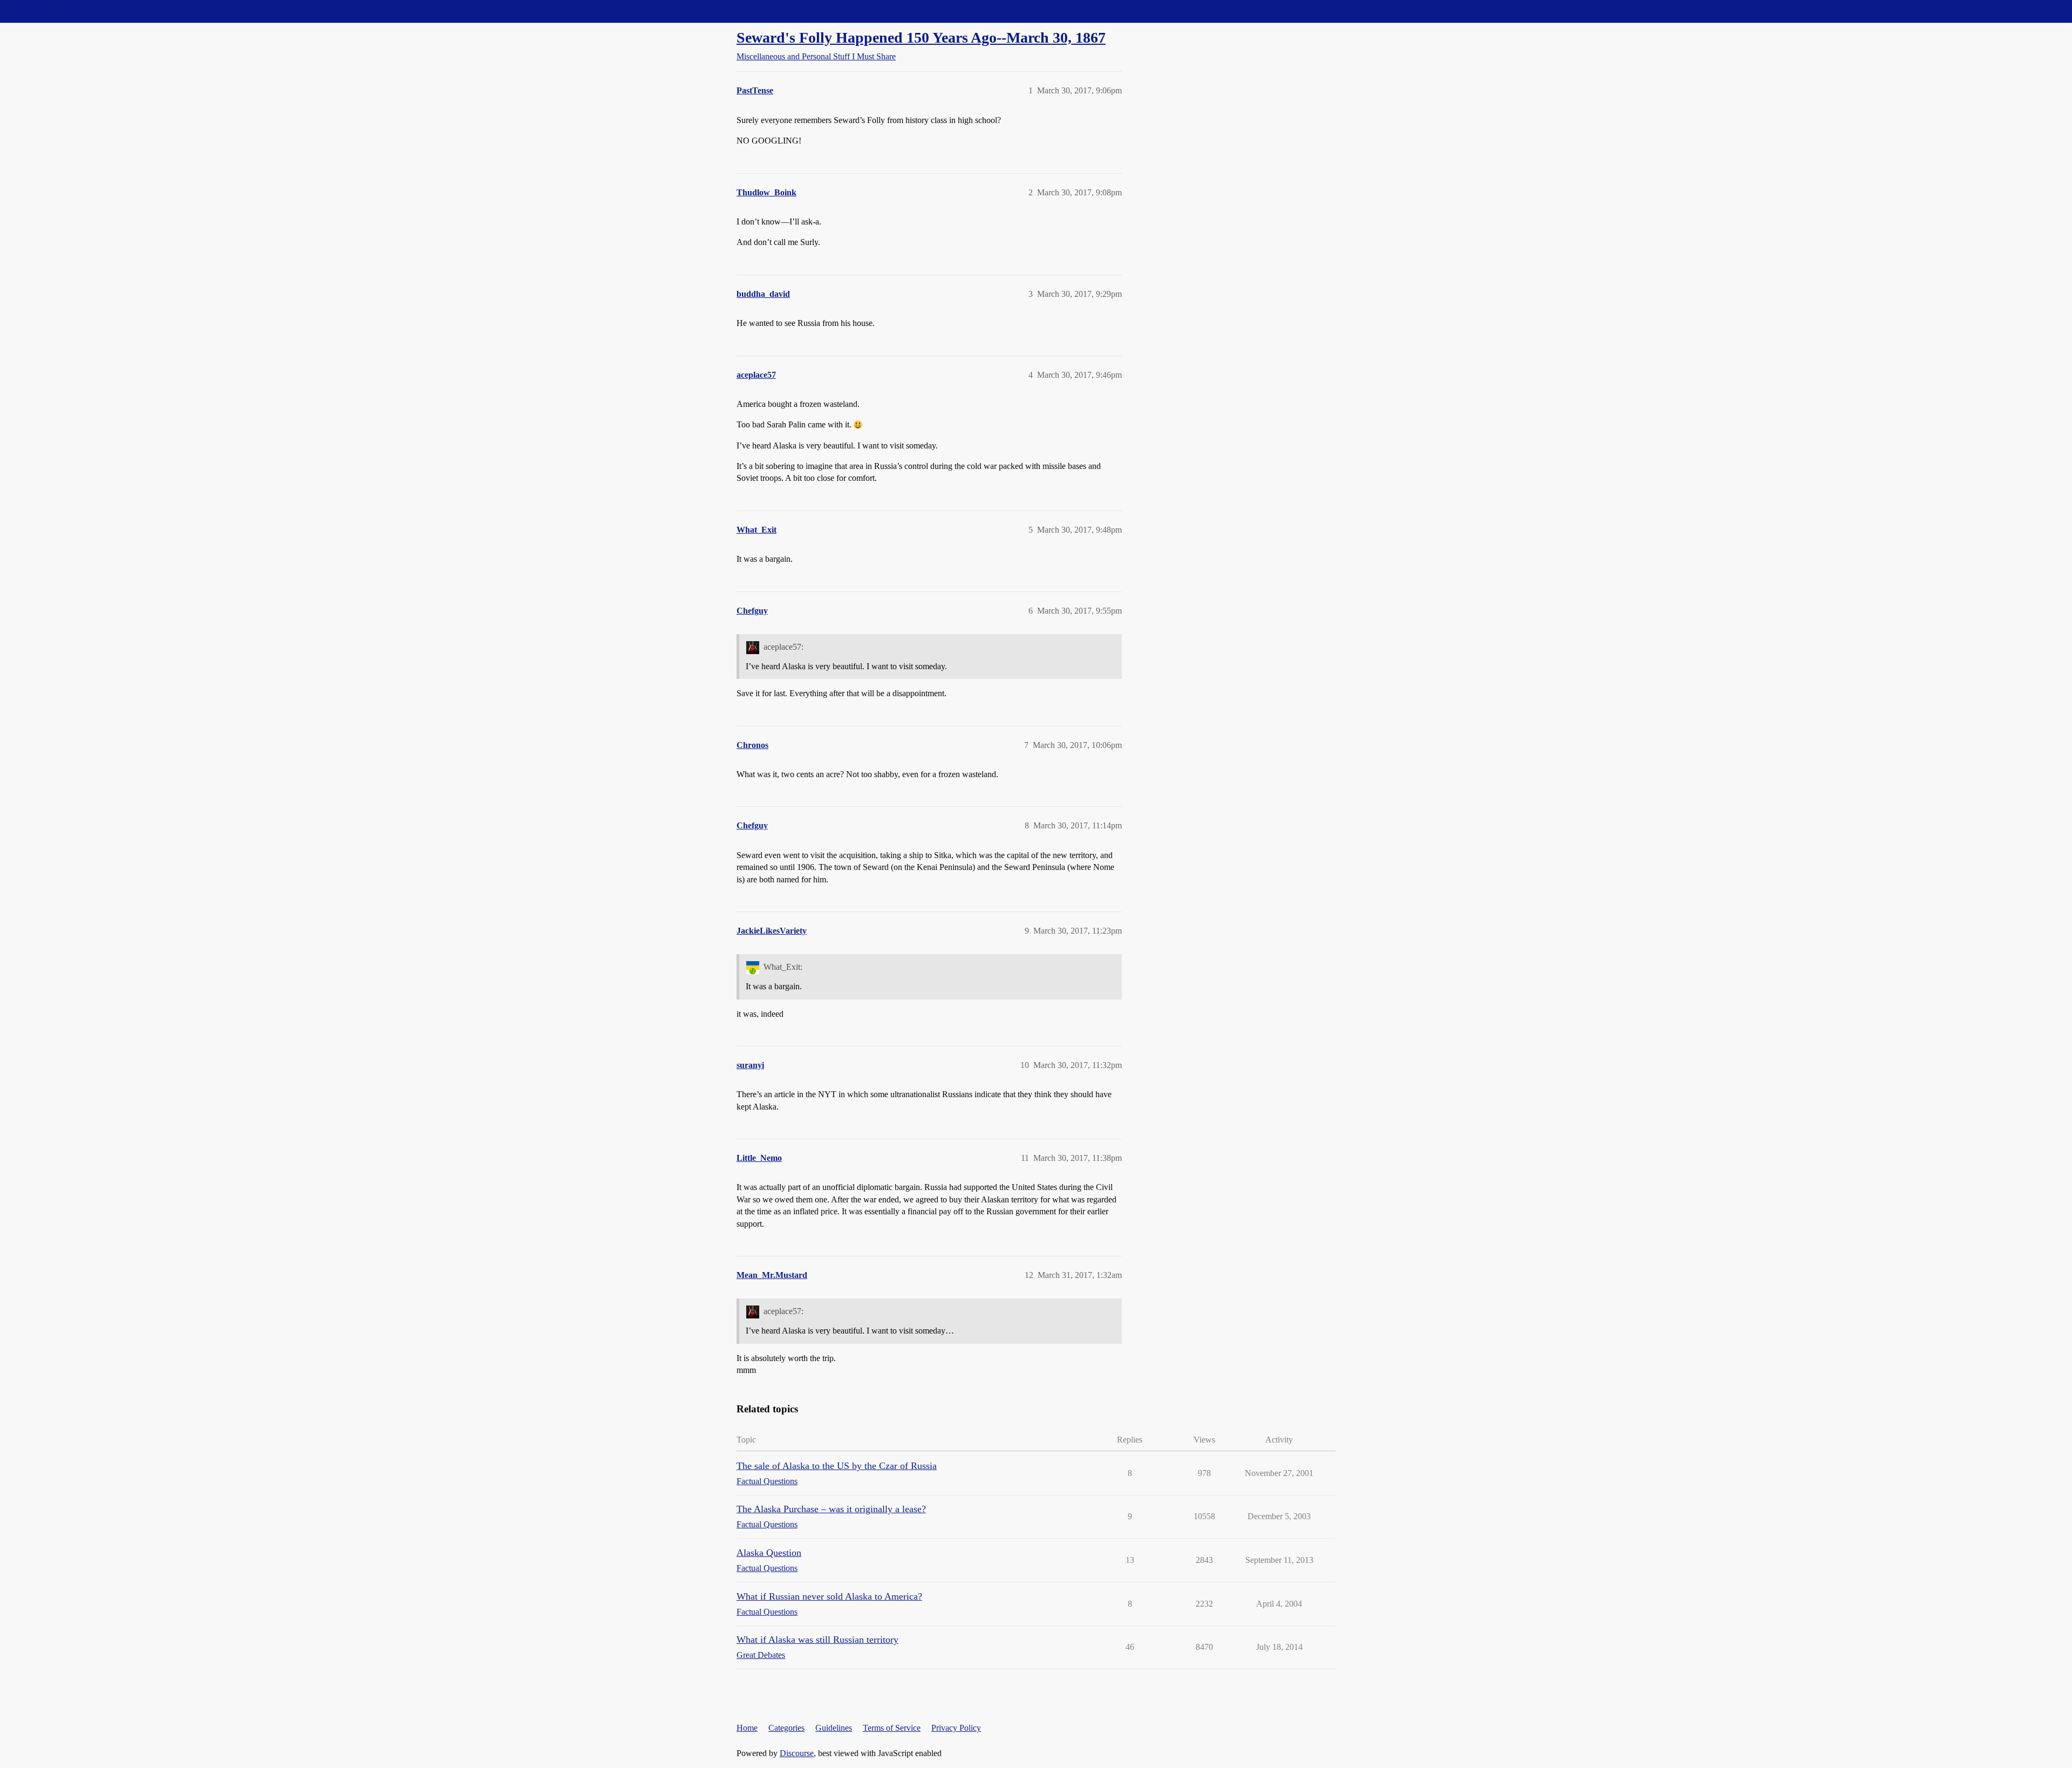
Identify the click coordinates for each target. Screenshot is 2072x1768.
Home (747, 1728)
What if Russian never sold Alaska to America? (829, 1596)
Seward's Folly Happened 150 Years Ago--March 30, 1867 (921, 38)
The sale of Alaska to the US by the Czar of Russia (837, 1466)
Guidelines (834, 1728)
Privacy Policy (956, 1728)
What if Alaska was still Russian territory (817, 1640)
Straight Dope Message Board (57, 11)
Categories (786, 1728)
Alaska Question (769, 1553)
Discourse (797, 1753)
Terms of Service (892, 1728)
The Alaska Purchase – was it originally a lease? (831, 1509)
